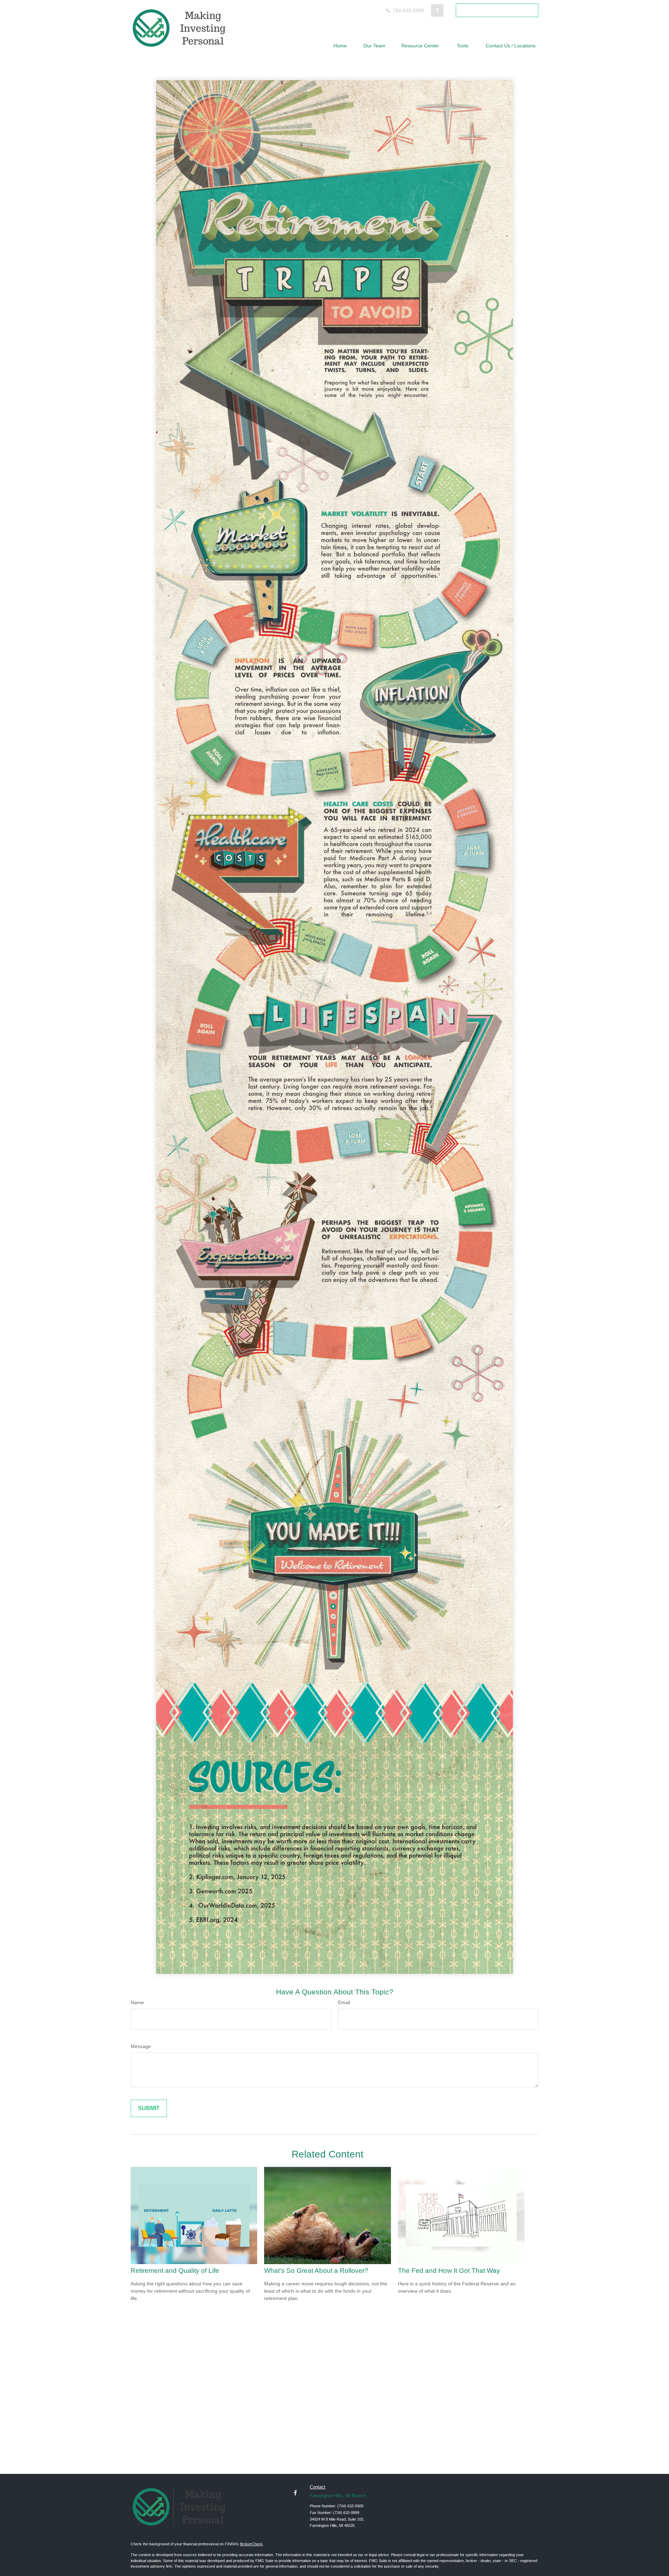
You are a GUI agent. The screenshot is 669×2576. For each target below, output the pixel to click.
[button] (340, 45)
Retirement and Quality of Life (175, 2271)
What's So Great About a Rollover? (316, 2271)
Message (141, 2046)
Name (137, 2002)
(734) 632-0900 (350, 2506)
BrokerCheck (251, 2544)
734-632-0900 (408, 10)
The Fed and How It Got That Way (449, 2271)
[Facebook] (437, 10)
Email (344, 2002)
